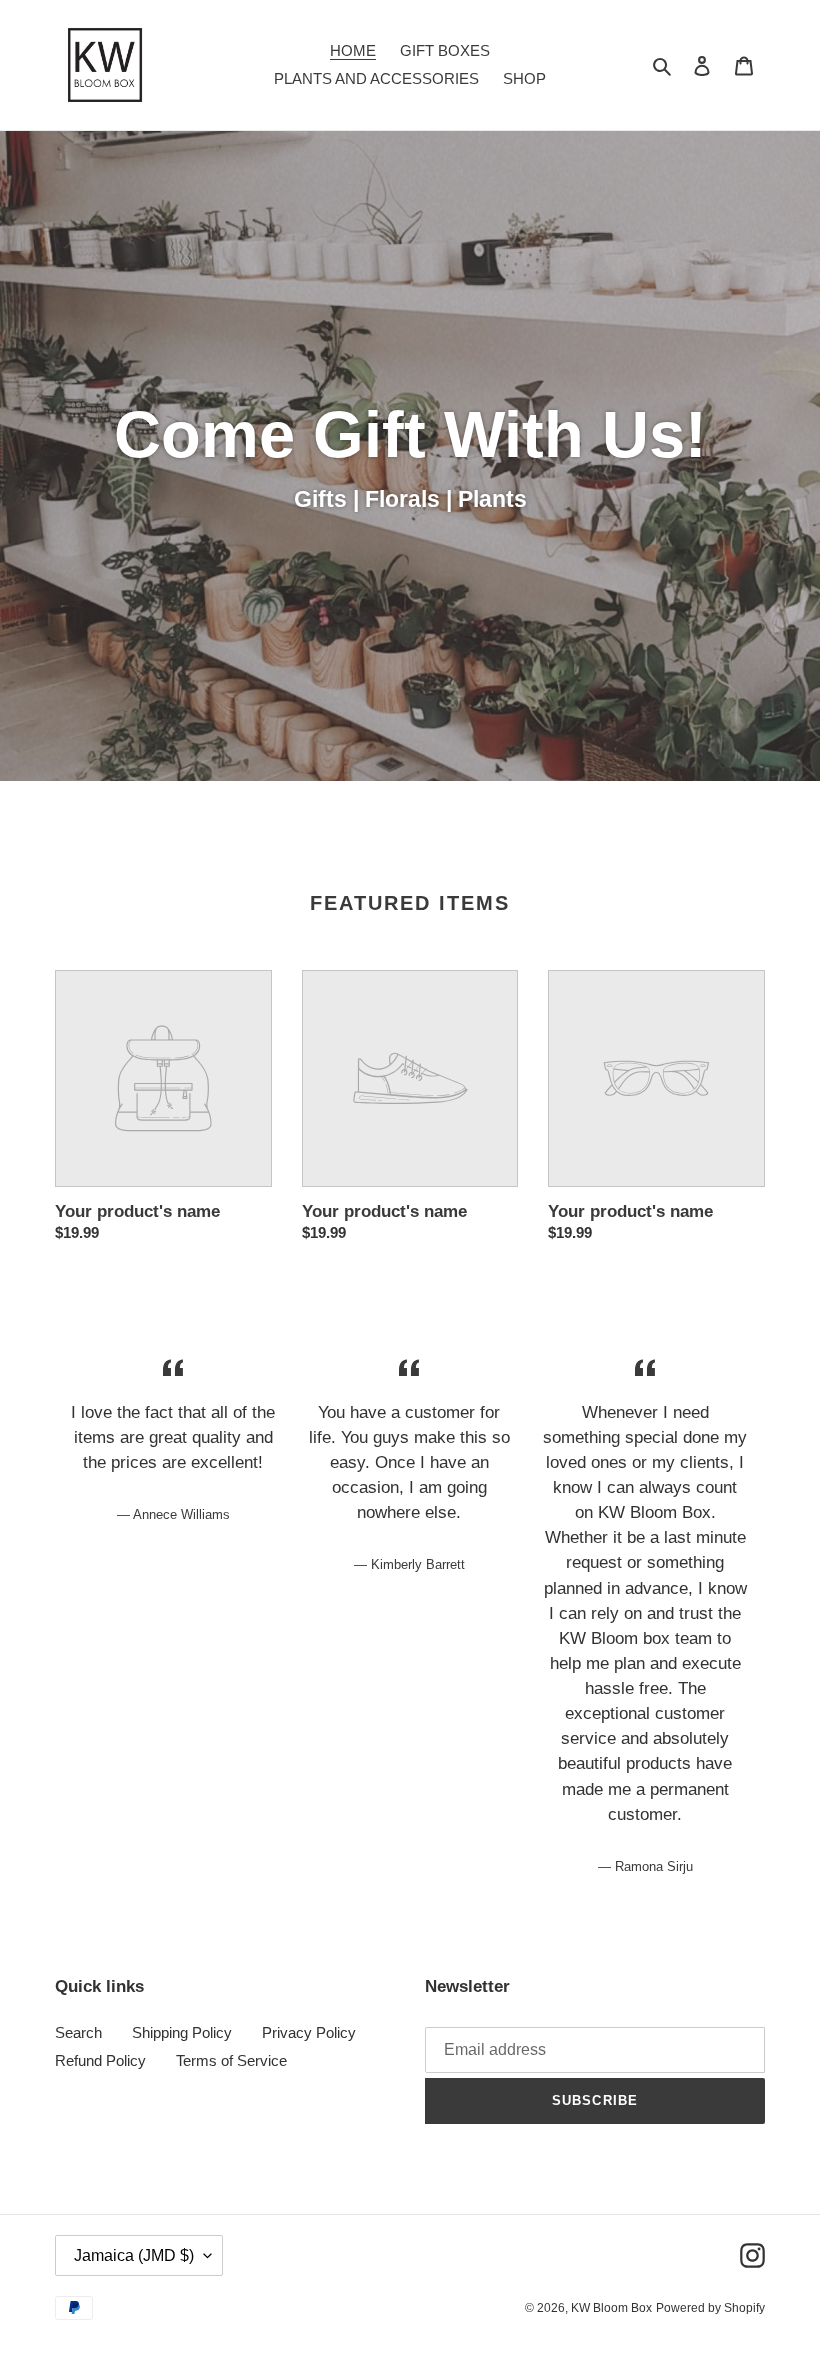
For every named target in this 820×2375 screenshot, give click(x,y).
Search (78, 2032)
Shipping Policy (182, 2032)
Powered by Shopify (710, 2308)
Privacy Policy (309, 2032)
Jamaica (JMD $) (134, 2255)
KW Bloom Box (611, 2308)
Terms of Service (231, 2060)
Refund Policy (100, 2060)
